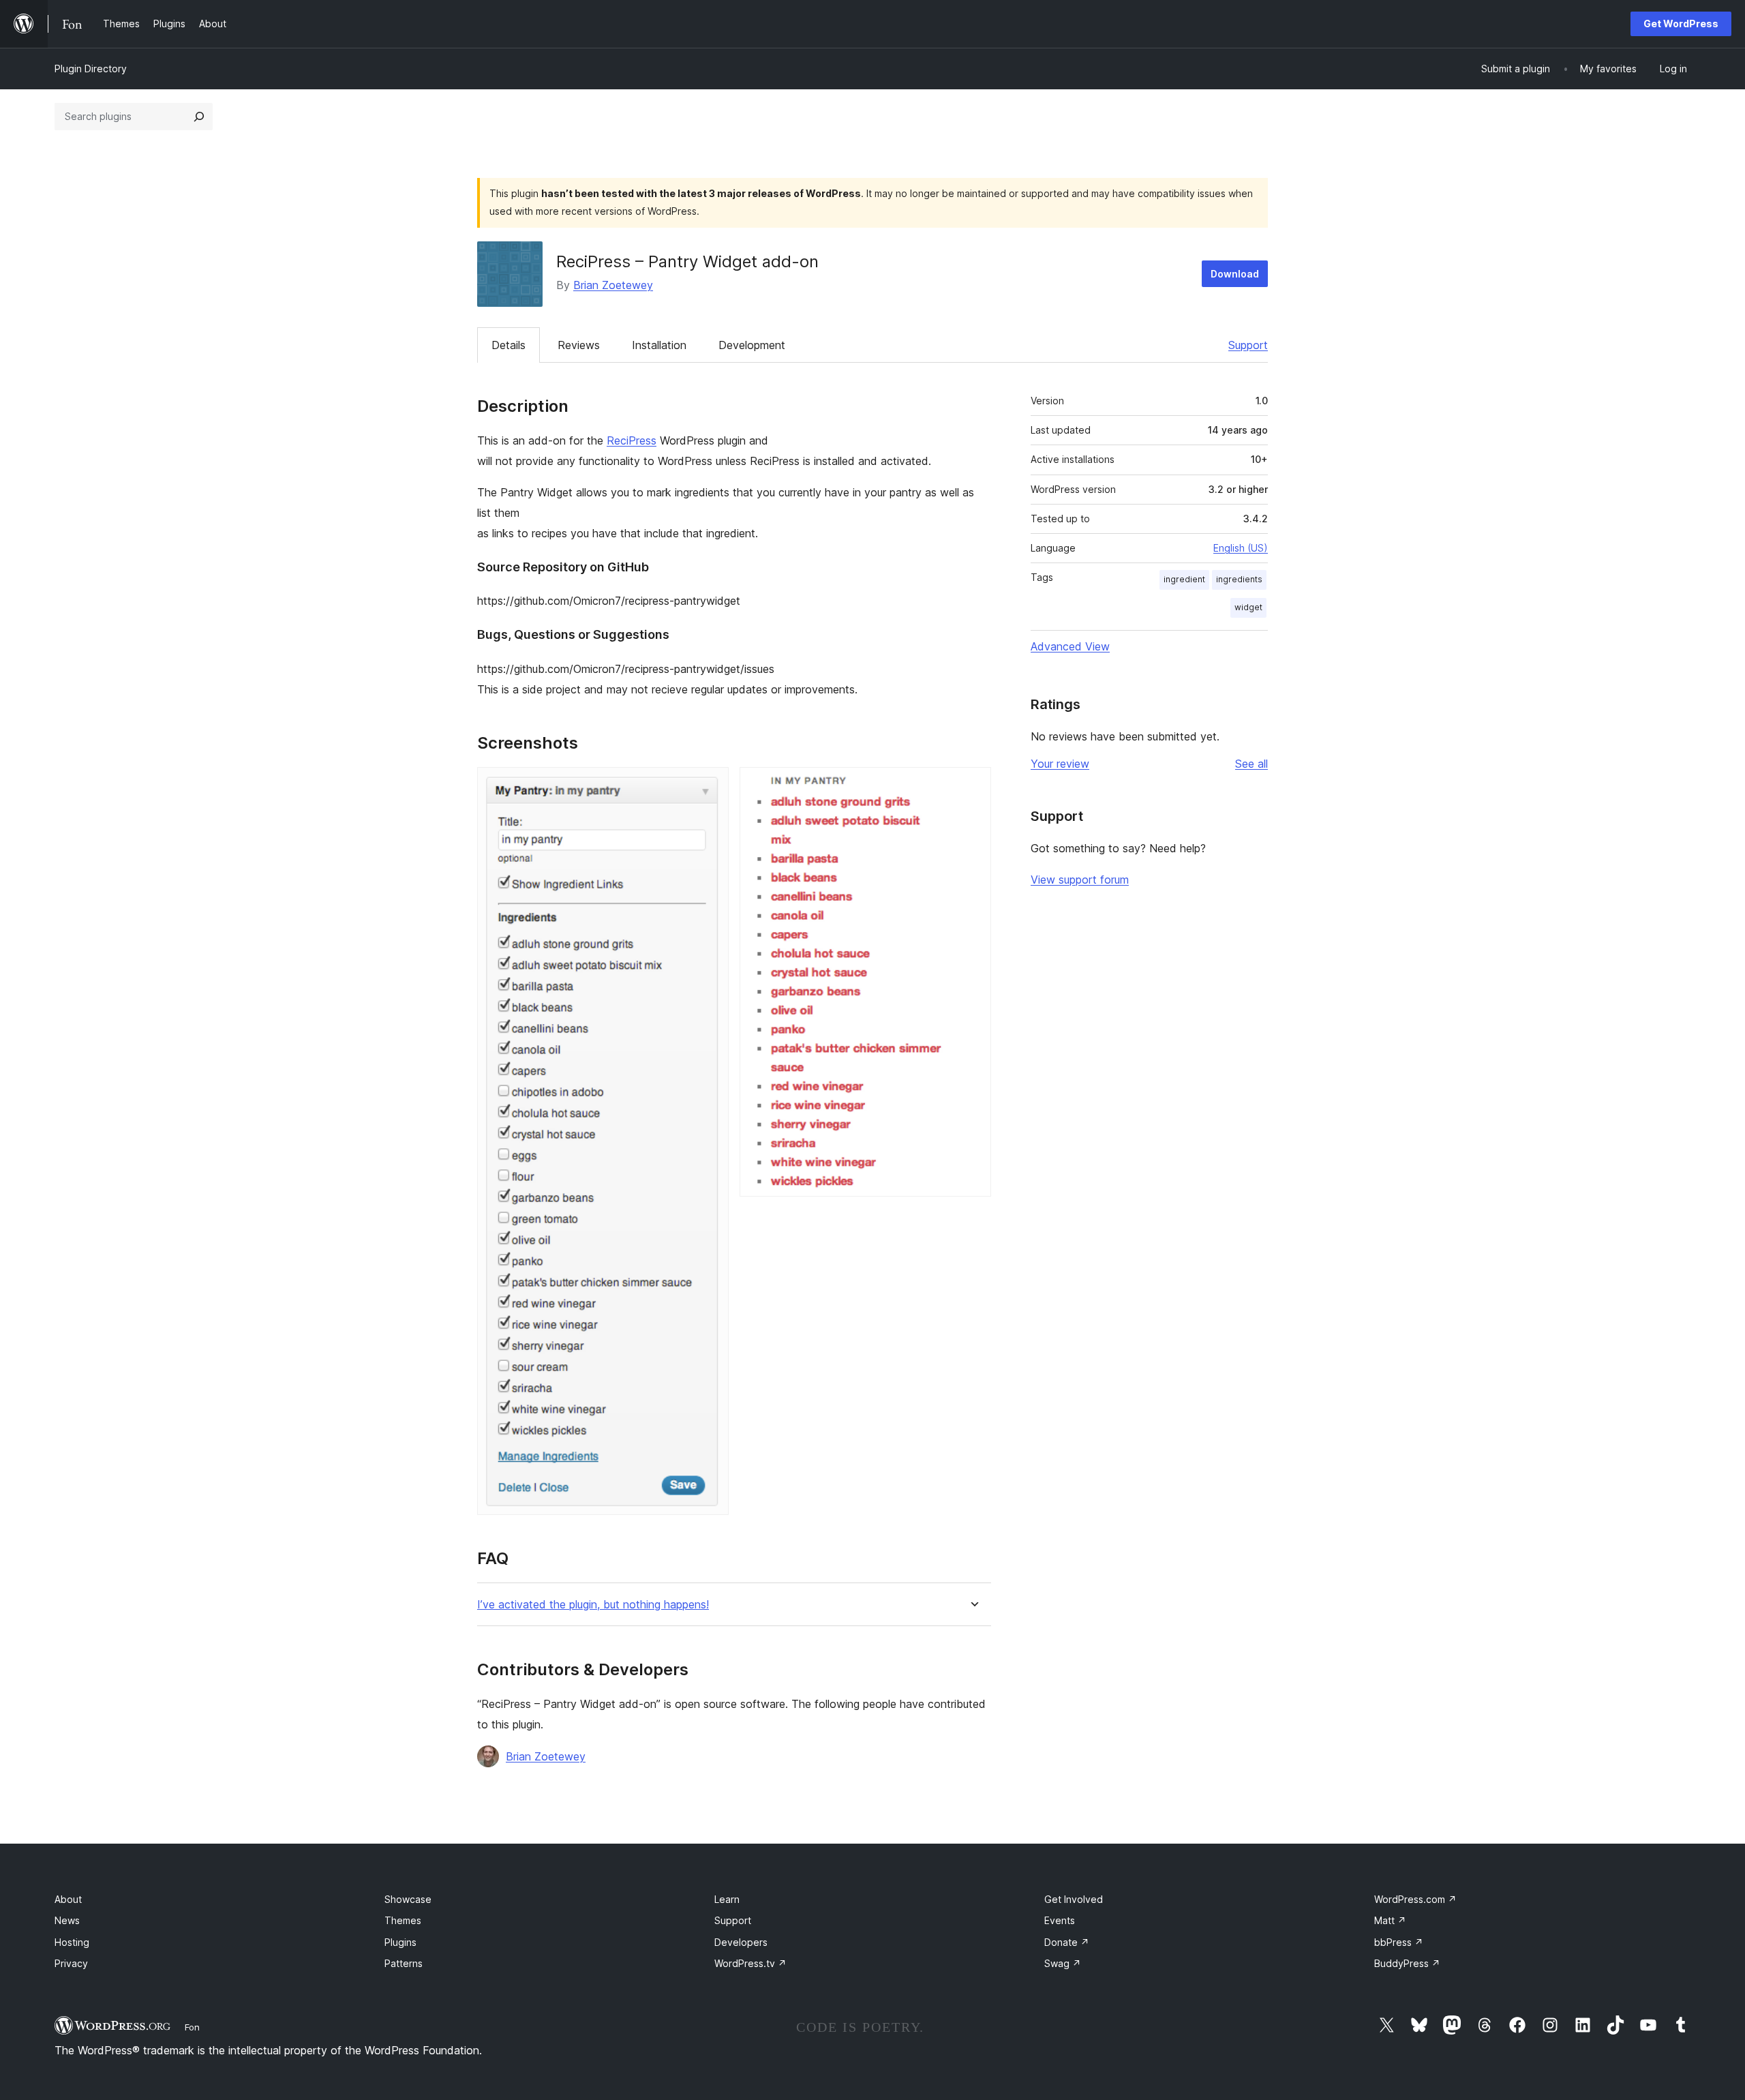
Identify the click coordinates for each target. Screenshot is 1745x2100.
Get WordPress (1681, 24)
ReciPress (632, 440)
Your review (1060, 764)
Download (1235, 274)
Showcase (408, 1899)
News (67, 1920)
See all (1251, 764)
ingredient (1184, 579)
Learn (727, 1899)
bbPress (1399, 1942)
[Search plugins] (199, 117)
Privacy (71, 1963)
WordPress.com (1415, 1899)
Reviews (579, 345)
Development (752, 345)
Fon (192, 2027)
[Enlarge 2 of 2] (973, 785)
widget (1248, 607)
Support (1248, 345)
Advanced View (1070, 646)
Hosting (72, 1942)
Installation (659, 345)
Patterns (404, 1963)
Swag (1063, 1963)
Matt (1390, 1920)
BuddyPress (1407, 1963)
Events (1060, 1920)
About (68, 1899)
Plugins (400, 1942)
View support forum (1080, 880)
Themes (403, 1920)
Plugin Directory (91, 69)
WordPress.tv (750, 1963)
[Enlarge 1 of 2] (710, 785)
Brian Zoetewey (613, 285)
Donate (1067, 1942)
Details (509, 345)
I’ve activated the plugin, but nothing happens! (593, 1605)
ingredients (1239, 579)
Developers (741, 1942)
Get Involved (1074, 1899)
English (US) (1241, 548)
